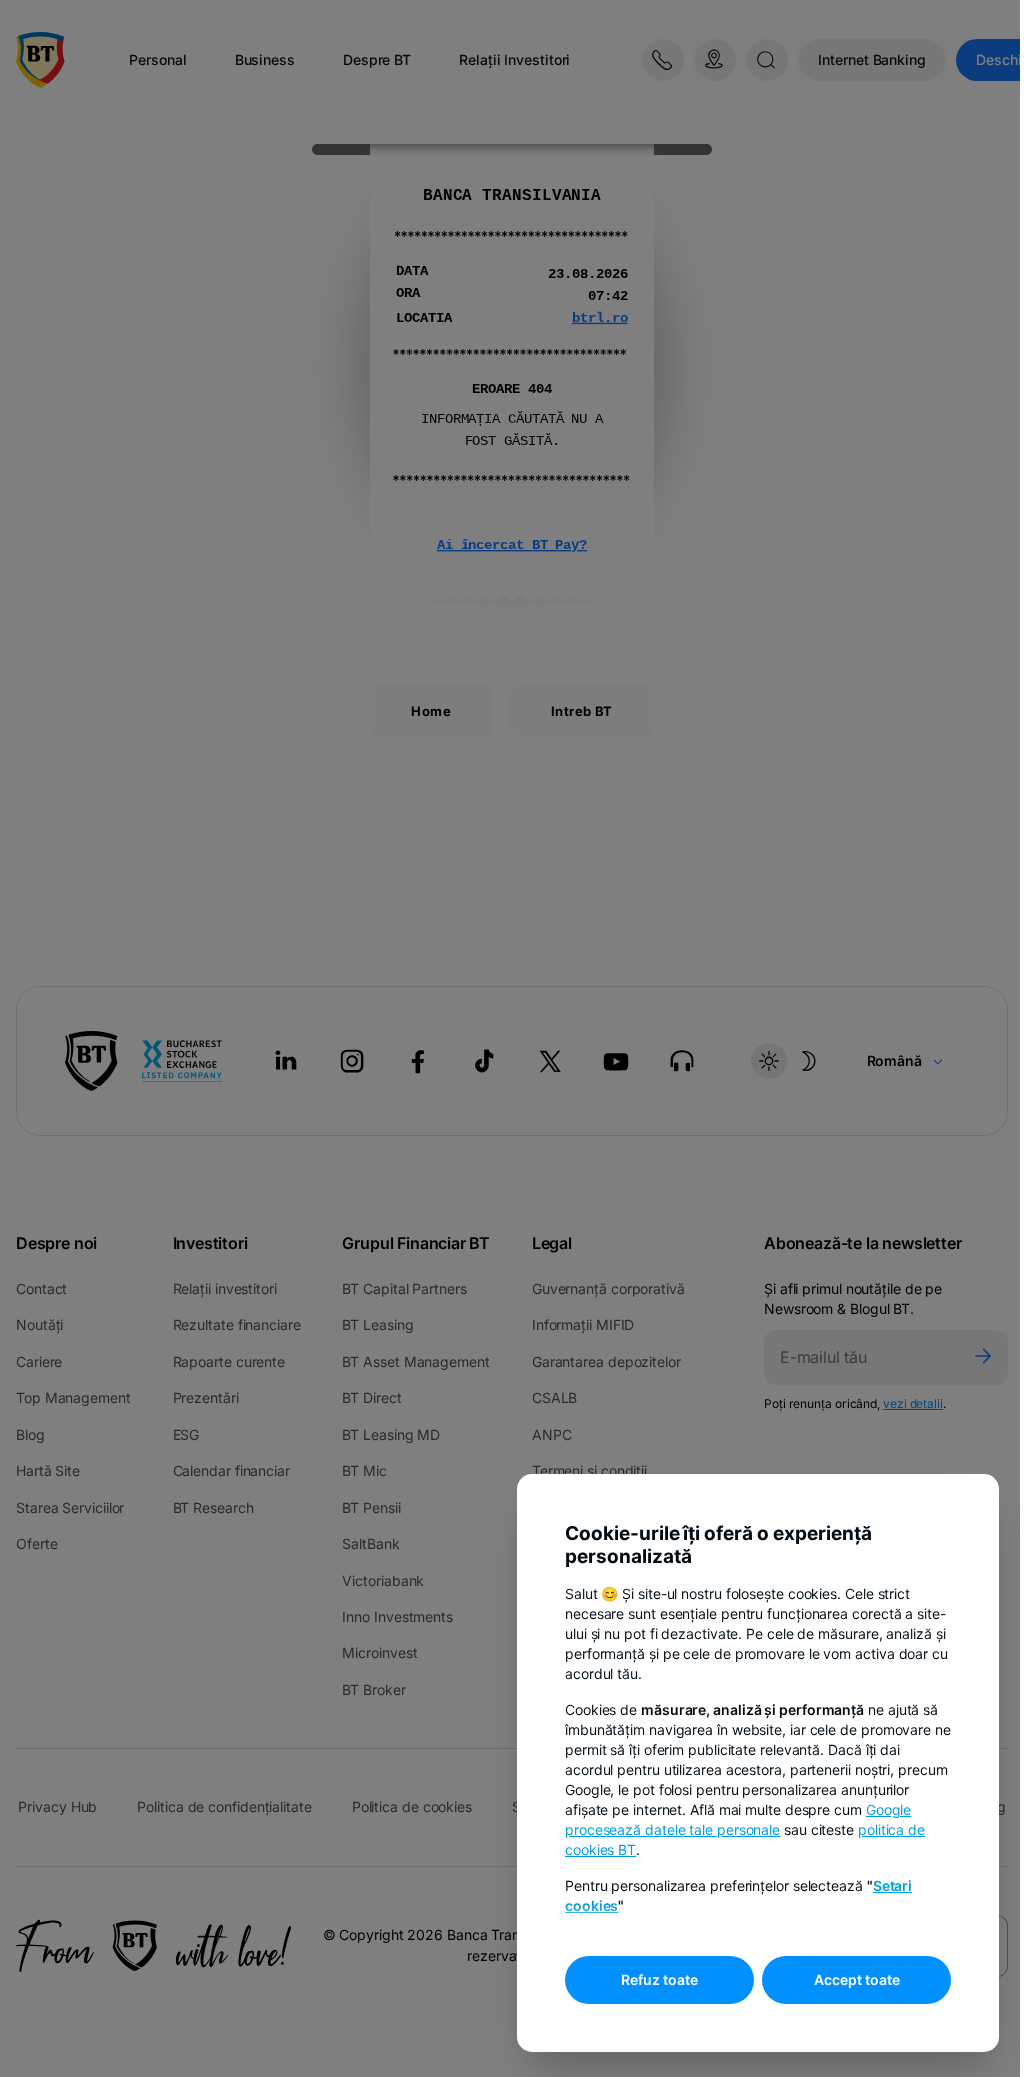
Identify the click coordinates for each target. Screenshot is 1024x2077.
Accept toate (857, 1979)
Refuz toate (659, 1979)
